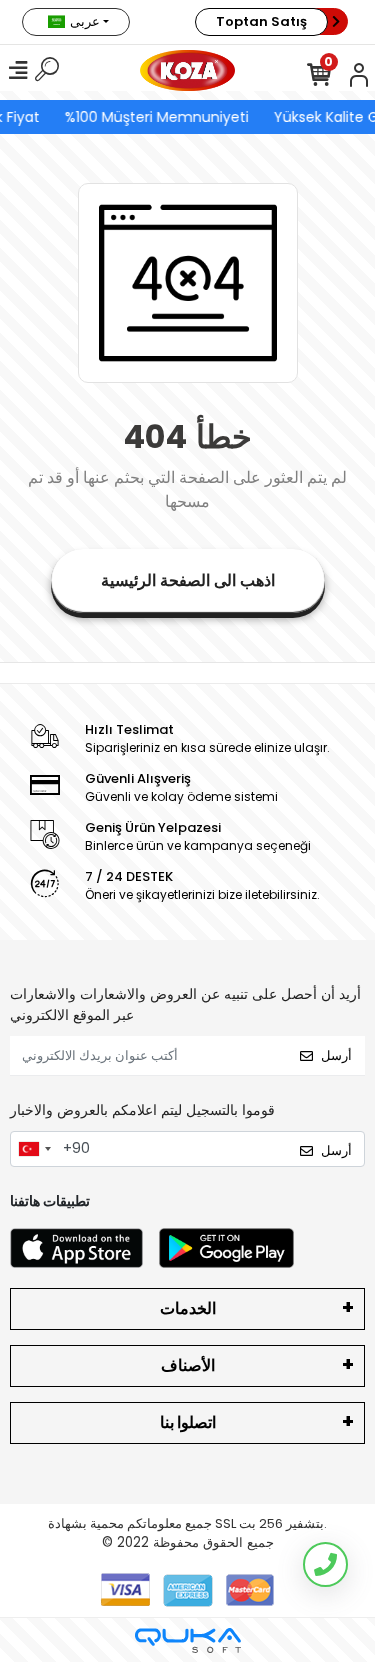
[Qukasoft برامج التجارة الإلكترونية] (188, 1640)
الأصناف (188, 1365)
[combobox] (34, 1149)
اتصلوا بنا (188, 1422)
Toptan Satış (261, 21)
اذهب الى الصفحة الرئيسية (188, 580)
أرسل (336, 1055)
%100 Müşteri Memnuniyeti (156, 117)
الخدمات (188, 1308)
